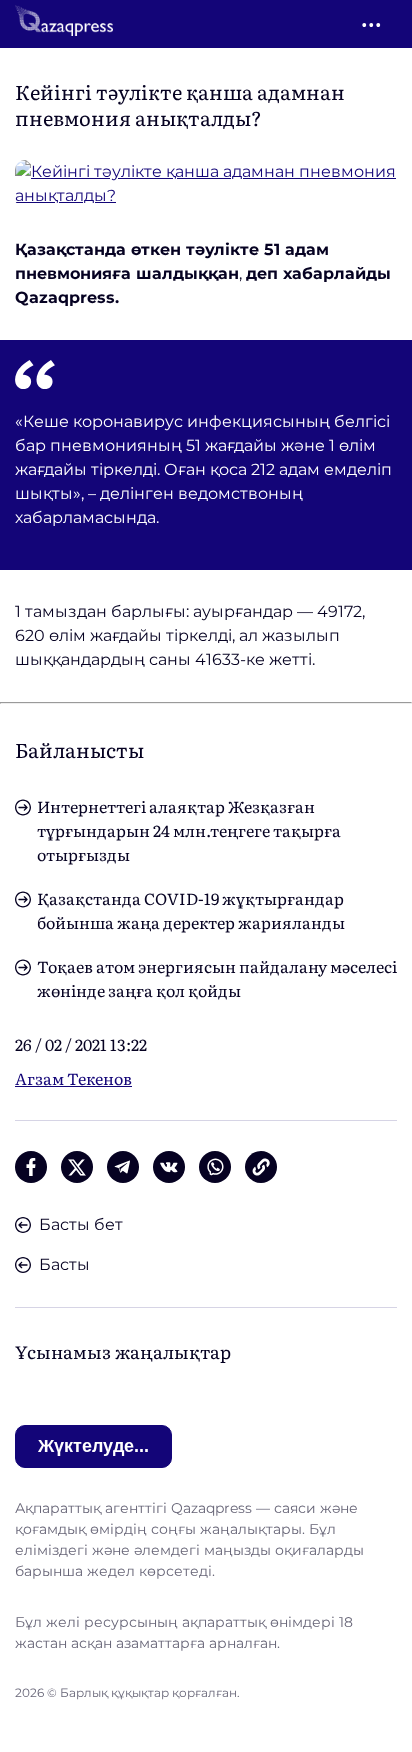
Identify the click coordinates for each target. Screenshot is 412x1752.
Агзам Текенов (73, 1078)
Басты (64, 1264)
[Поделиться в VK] (169, 1167)
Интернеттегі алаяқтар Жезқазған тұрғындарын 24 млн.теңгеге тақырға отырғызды (189, 830)
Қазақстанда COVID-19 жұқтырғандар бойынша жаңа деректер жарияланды (191, 910)
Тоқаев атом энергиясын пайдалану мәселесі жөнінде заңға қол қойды (217, 978)
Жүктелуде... (93, 1446)
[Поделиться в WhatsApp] (215, 1167)
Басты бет (81, 1224)
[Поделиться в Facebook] (31, 1167)
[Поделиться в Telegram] (123, 1167)
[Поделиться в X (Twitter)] (77, 1167)
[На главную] (64, 24)
